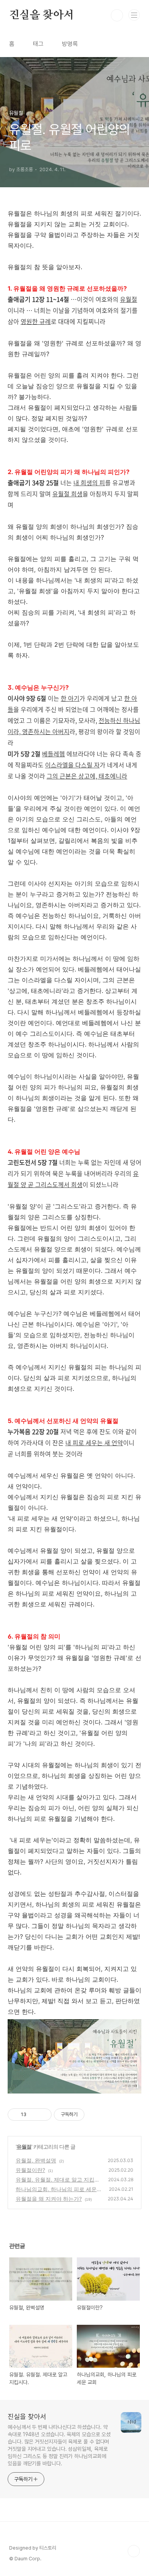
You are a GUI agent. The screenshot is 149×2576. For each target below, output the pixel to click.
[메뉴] (134, 15)
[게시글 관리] (43, 2115)
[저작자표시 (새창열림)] (88, 2115)
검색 (117, 15)
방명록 (70, 44)
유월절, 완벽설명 (36, 2160)
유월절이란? (30, 2170)
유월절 (24, 2147)
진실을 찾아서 (41, 15)
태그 (38, 44)
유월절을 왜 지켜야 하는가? (49, 2199)
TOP (134, 2551)
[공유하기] (33, 2115)
